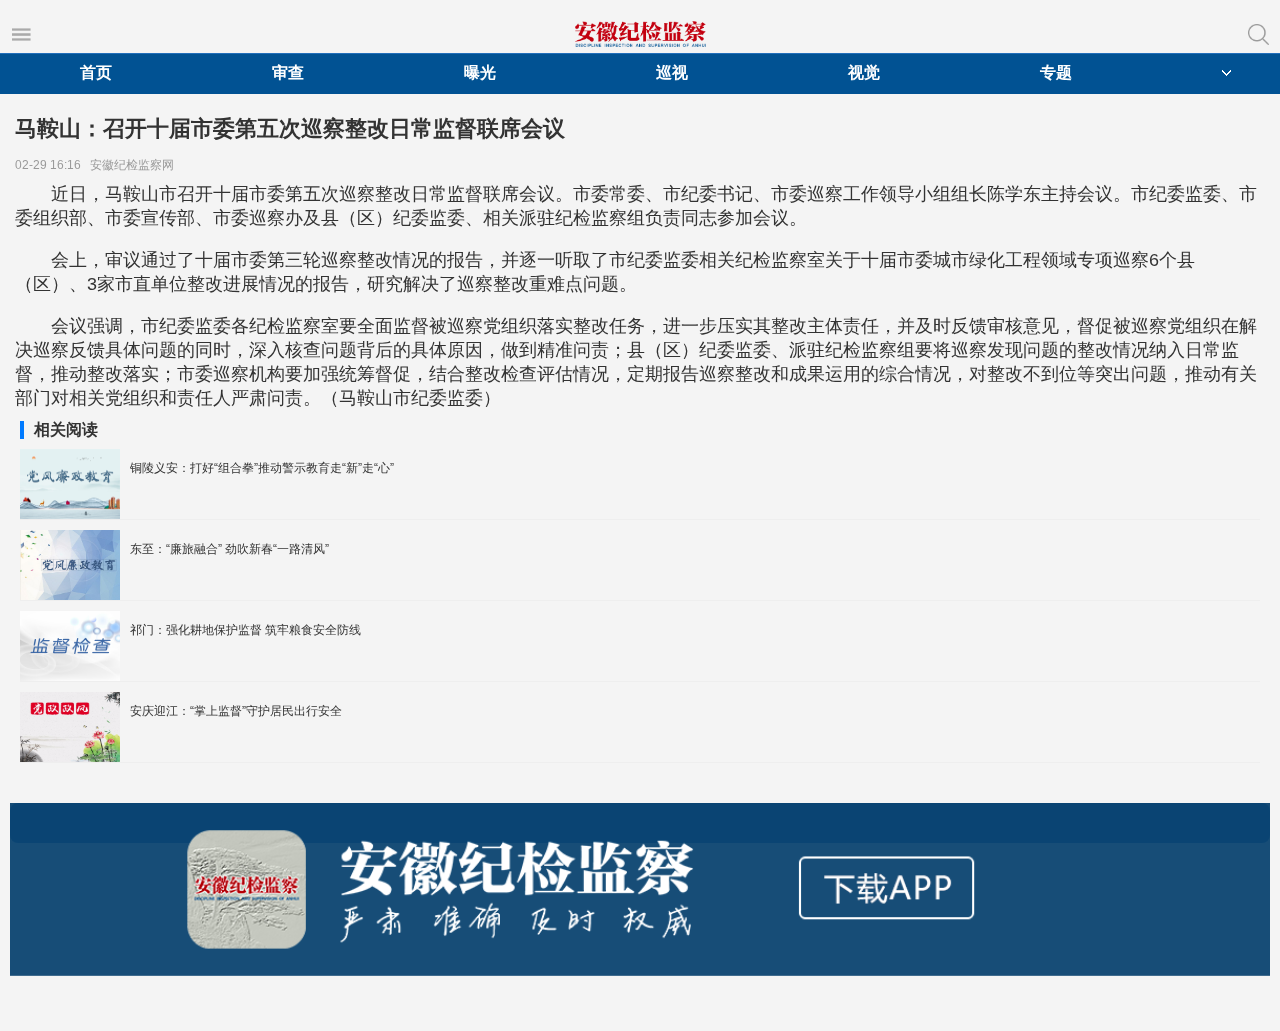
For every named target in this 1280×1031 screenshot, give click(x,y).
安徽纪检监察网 (135, 165)
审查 (288, 72)
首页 (96, 72)
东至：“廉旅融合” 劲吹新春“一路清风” (229, 549)
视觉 (864, 72)
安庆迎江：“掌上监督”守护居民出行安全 (236, 711)
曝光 (480, 72)
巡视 (672, 72)
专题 (1056, 72)
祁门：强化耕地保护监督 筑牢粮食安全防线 (245, 630)
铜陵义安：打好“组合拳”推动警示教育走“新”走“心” (262, 468)
